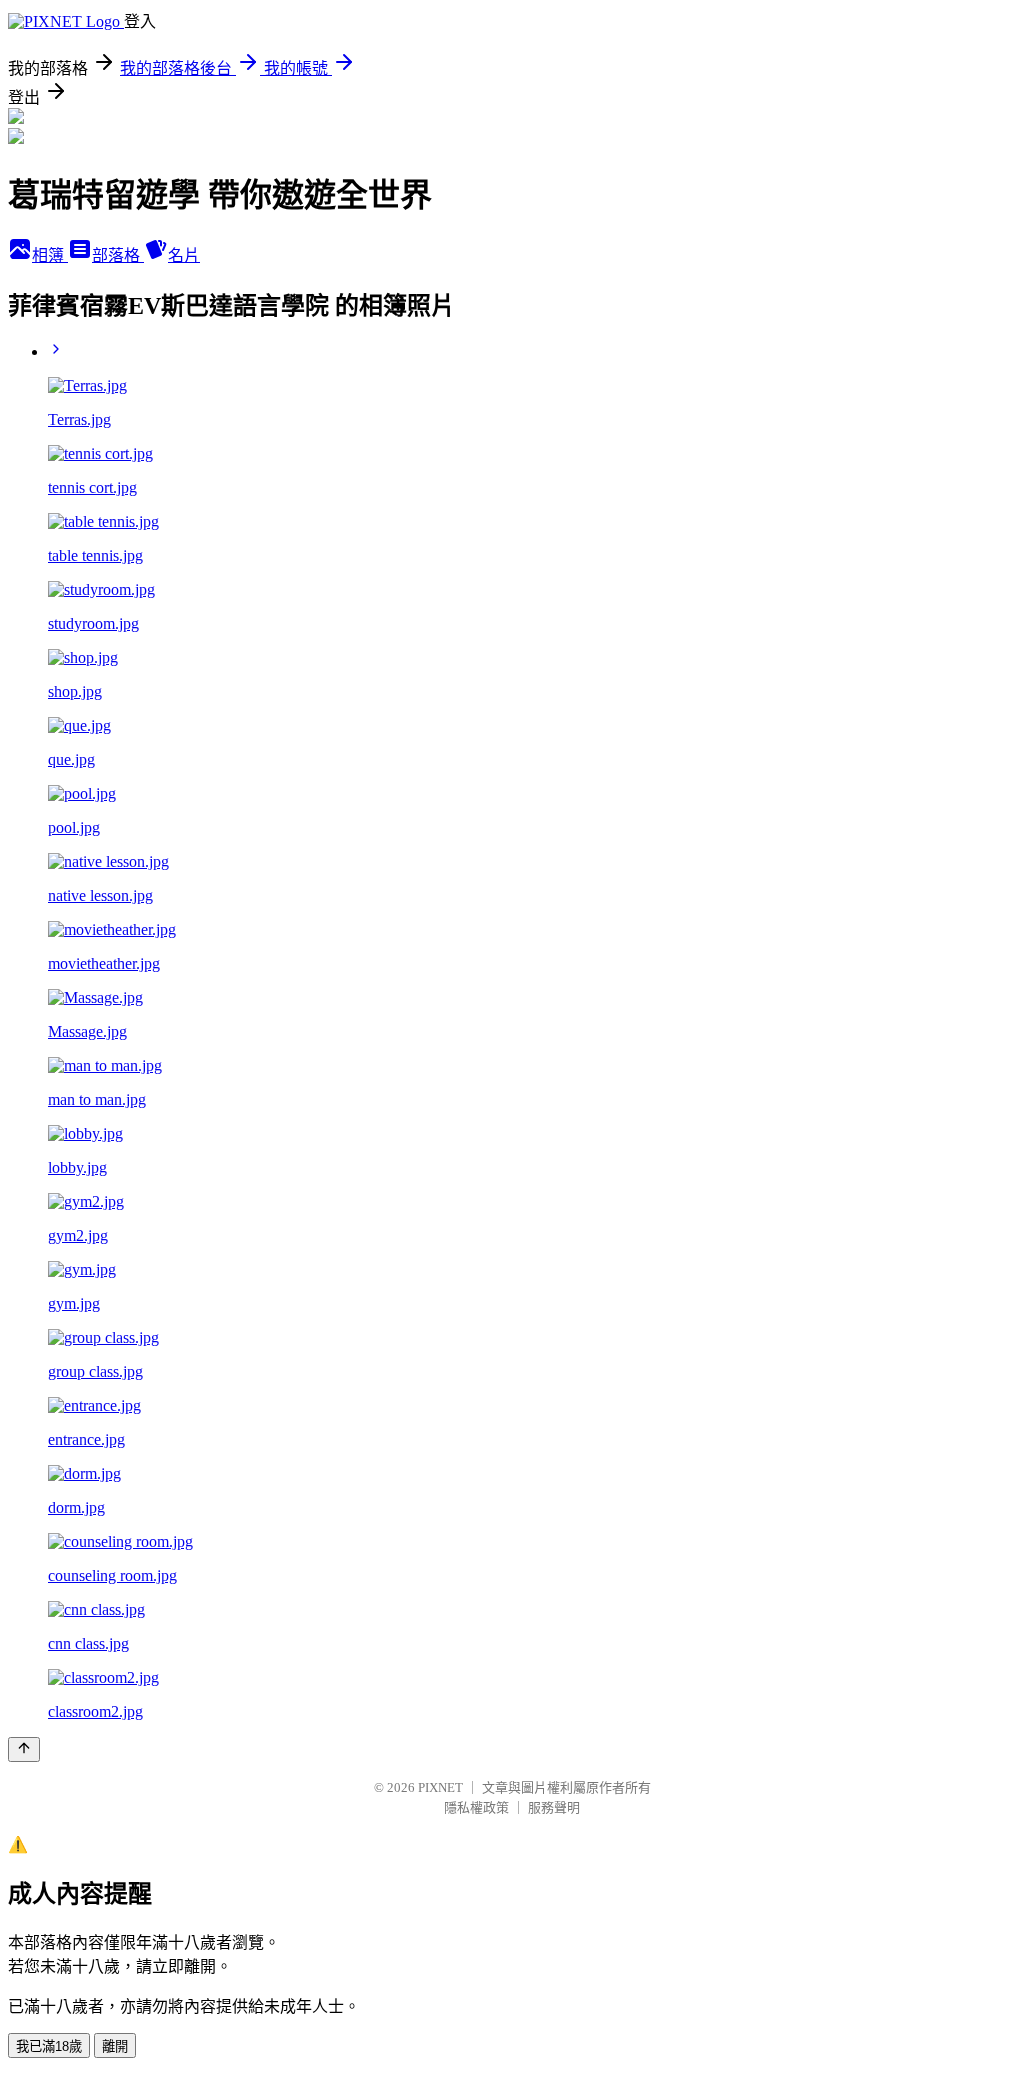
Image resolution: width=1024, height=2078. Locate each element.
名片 (184, 255)
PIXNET (440, 1787)
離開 (115, 2046)
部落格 (118, 255)
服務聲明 (554, 1807)
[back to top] (24, 1749)
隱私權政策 (476, 1807)
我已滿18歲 (49, 2046)
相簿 (50, 255)
